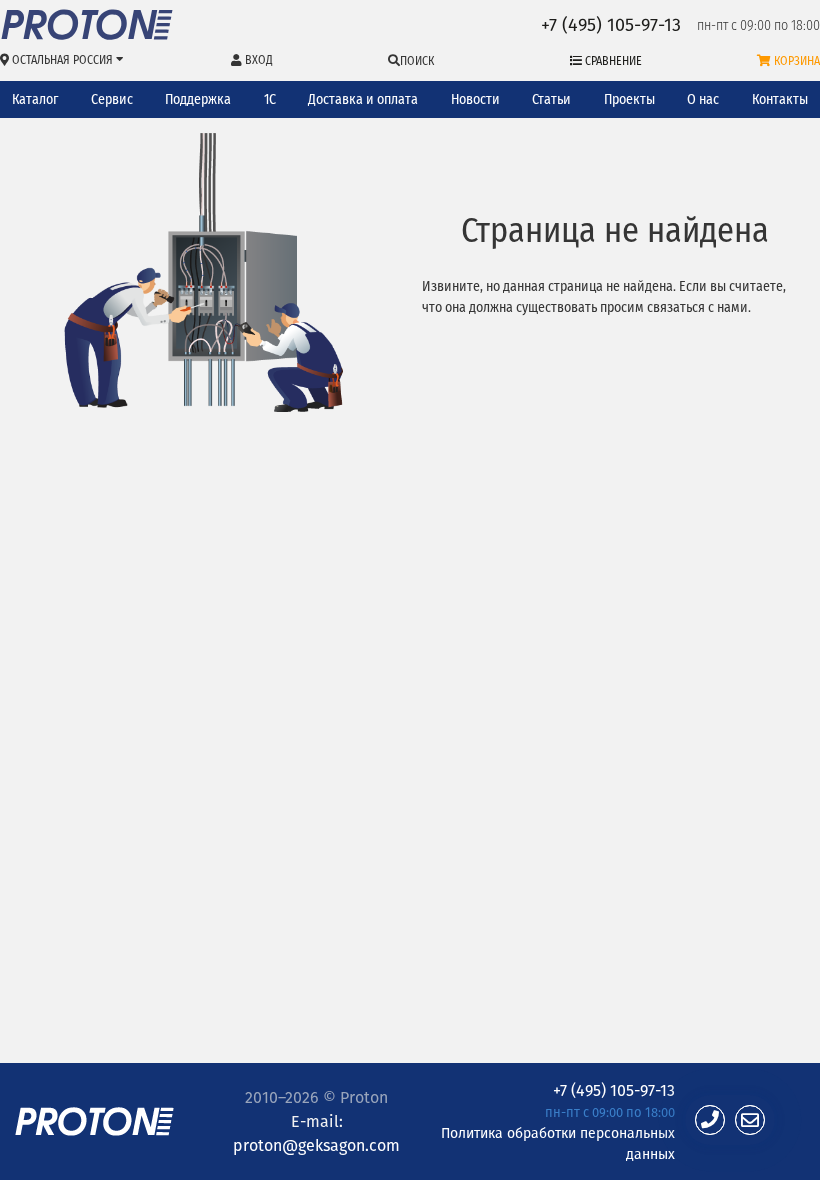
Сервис (112, 99)
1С (270, 99)
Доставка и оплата (363, 99)
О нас (703, 99)
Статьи (551, 99)
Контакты (780, 99)
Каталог (35, 99)
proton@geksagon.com (316, 1144)
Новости (475, 99)
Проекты (629, 99)
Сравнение (612, 61)
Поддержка (198, 99)
